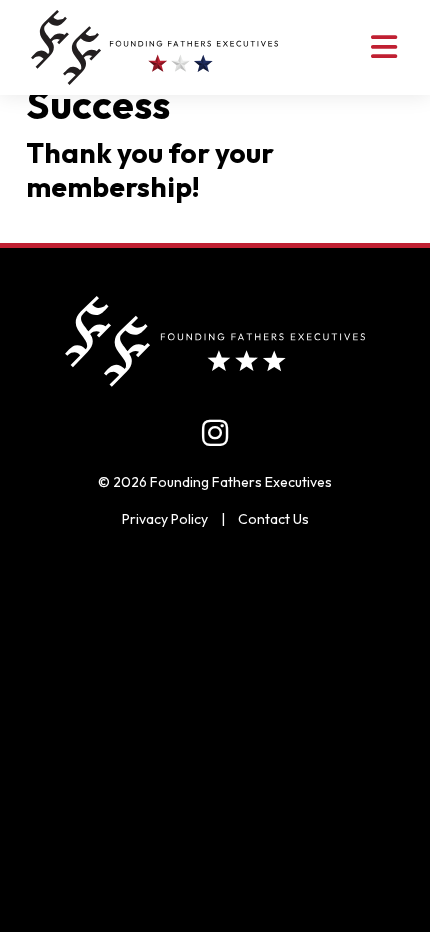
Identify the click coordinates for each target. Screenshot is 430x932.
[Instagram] (215, 433)
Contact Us (273, 519)
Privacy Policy (165, 519)
